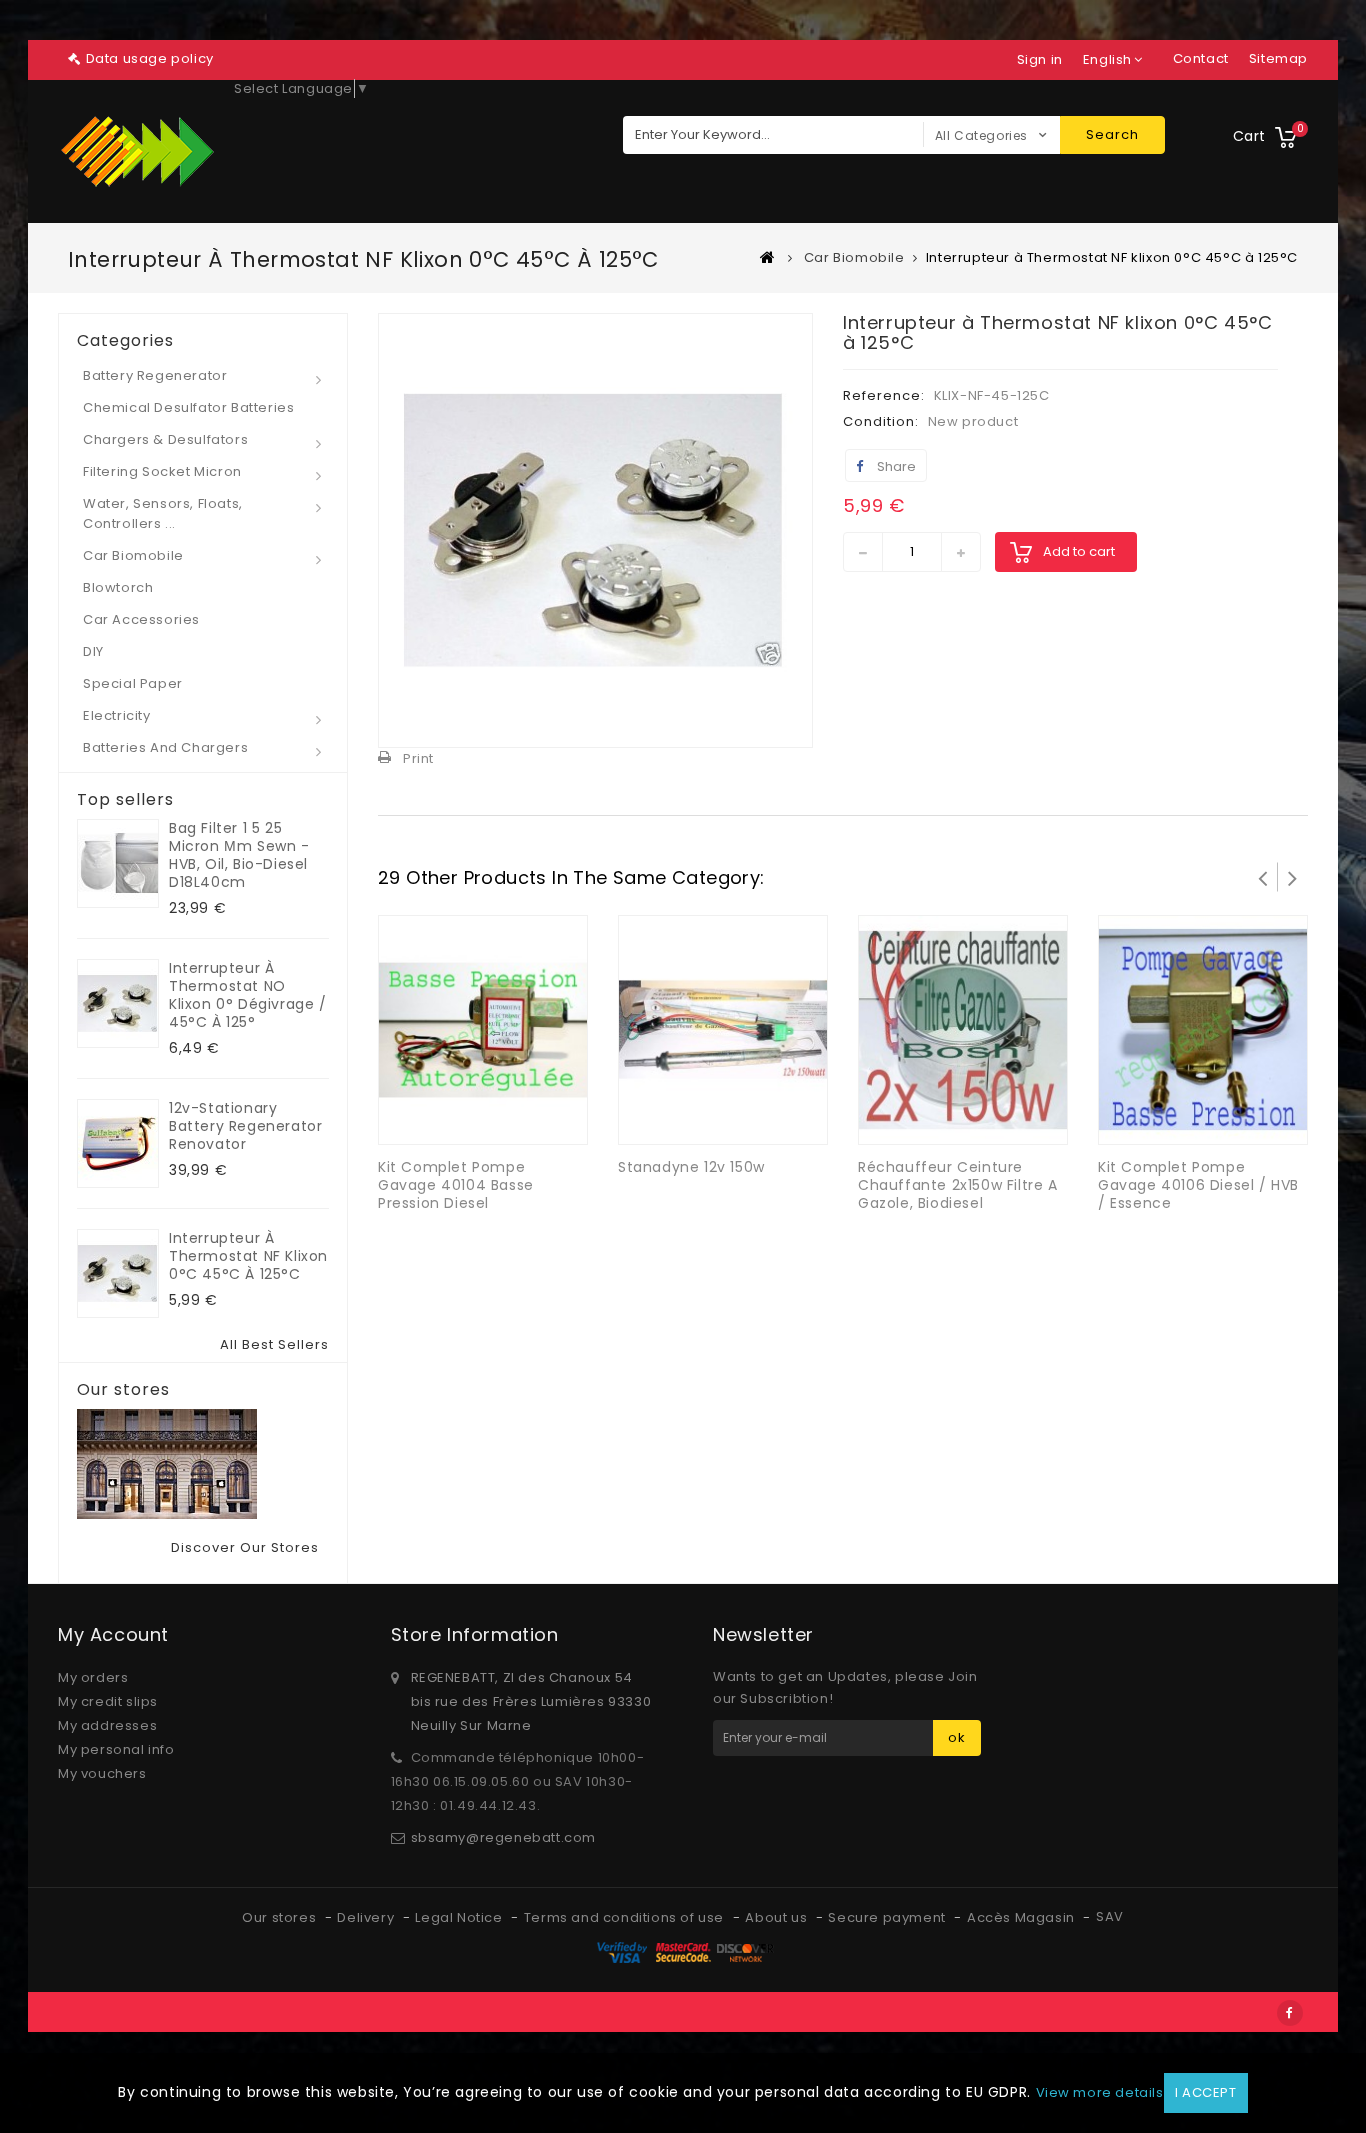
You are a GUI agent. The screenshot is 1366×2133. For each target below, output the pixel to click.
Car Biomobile (133, 555)
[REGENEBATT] (138, 151)
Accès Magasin (1022, 1917)
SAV (1110, 1916)
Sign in (1040, 59)
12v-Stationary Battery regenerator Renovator (245, 1126)
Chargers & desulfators (165, 439)
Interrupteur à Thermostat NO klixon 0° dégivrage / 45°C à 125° (248, 995)
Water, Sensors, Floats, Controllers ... (163, 513)
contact (1201, 58)
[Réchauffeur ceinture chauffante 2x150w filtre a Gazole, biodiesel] (963, 1028)
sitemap (1278, 58)
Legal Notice (460, 1917)
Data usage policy (150, 58)
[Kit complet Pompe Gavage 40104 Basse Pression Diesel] (483, 1028)
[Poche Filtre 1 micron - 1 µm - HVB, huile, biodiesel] (118, 863)
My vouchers (102, 1773)
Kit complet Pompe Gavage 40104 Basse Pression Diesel (456, 1185)
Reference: (884, 395)
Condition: (881, 421)
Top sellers (125, 800)
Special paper (133, 683)
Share (895, 466)
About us (777, 1917)
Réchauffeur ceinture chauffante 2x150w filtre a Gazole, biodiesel (958, 1185)
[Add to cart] (463, 1116)
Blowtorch (118, 587)
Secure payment (888, 1917)
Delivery (367, 1917)
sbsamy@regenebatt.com (504, 1837)
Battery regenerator (155, 375)
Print (418, 758)
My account (113, 1634)
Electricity (117, 715)
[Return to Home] (768, 257)
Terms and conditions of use (626, 1917)
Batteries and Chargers (165, 747)
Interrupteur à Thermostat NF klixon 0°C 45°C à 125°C (248, 1256)
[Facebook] (1290, 2013)
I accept (1206, 2092)
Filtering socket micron (162, 471)
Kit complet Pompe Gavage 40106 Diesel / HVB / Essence (1198, 1185)
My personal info (116, 1749)
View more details (1100, 2092)
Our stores (123, 1390)
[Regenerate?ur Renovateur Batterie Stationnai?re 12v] (118, 1143)
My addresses (107, 1725)
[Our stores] (203, 1464)
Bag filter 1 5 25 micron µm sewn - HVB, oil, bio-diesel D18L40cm (239, 855)
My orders (93, 1677)
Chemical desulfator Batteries (188, 407)
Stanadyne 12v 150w (691, 1167)
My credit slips (108, 1701)
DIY (93, 651)
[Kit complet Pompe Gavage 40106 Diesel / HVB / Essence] (1203, 1028)
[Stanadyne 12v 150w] (723, 1028)
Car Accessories (141, 619)
